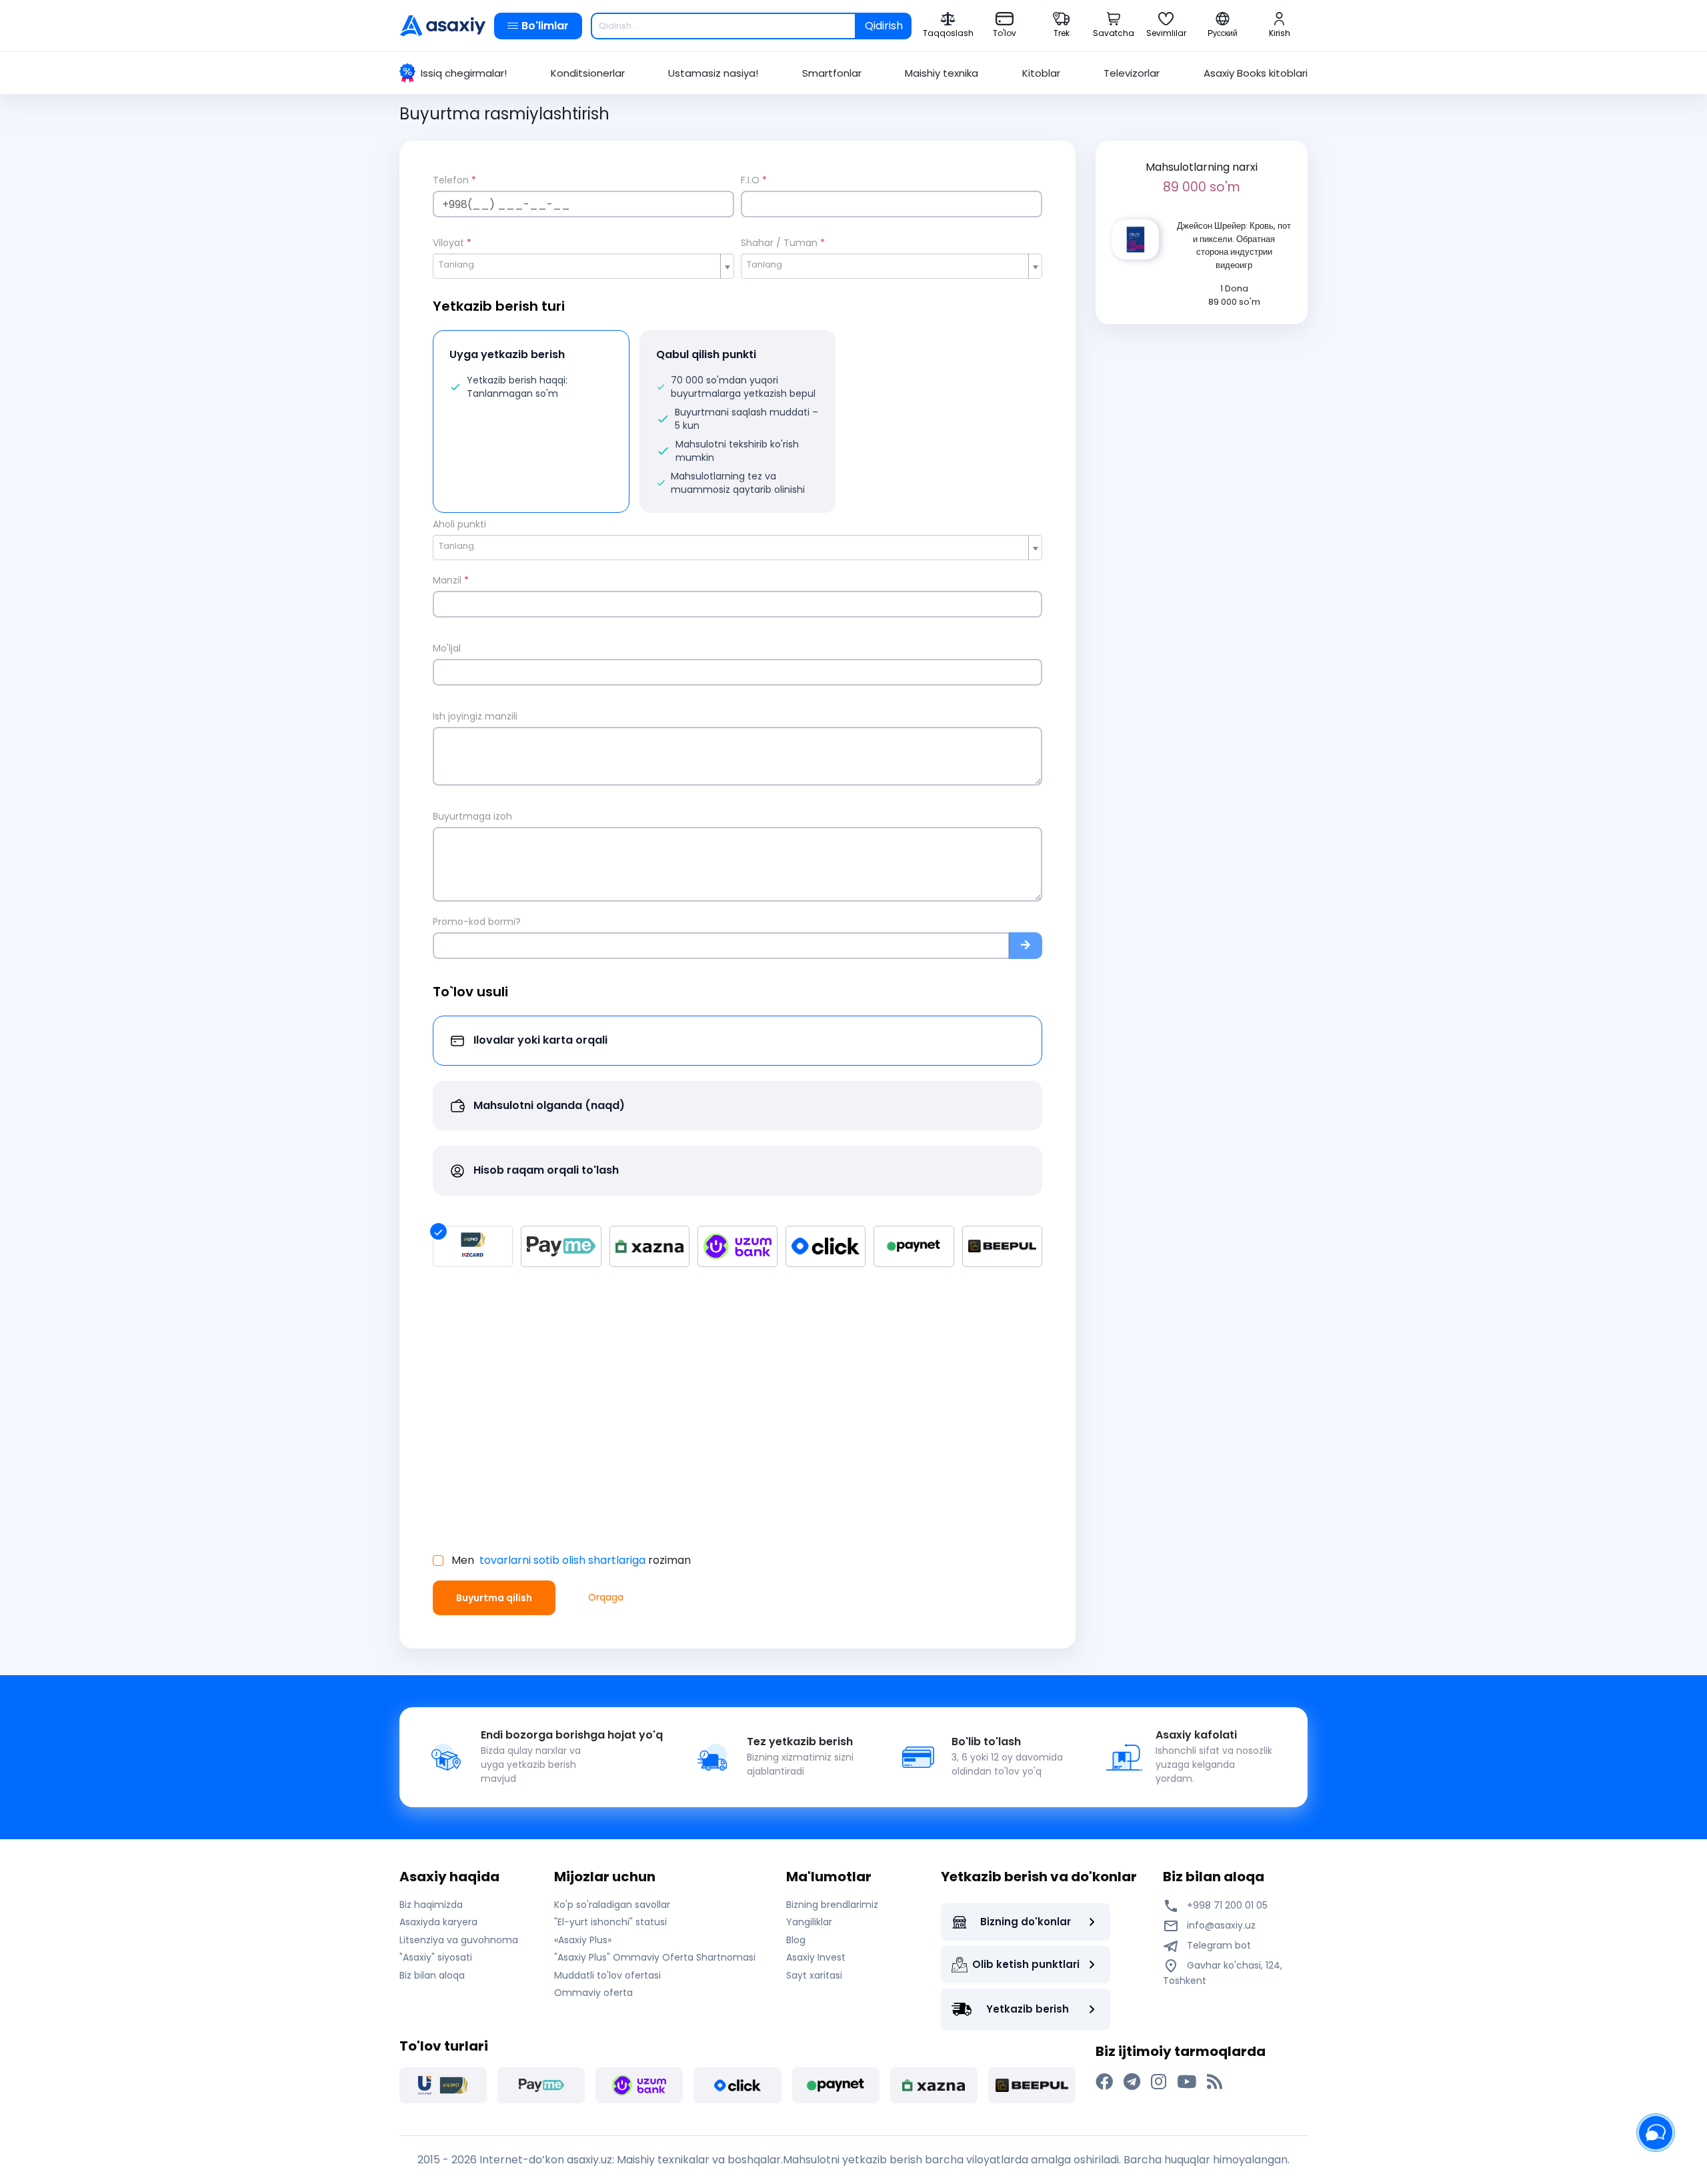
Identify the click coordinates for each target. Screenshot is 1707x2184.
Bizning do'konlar (1026, 1922)
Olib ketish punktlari (1026, 1964)
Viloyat (452, 243)
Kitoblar (1041, 73)
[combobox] (583, 266)
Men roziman (571, 1560)
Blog (796, 1940)
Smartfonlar (832, 73)
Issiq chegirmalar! (464, 73)
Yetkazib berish (1028, 2009)
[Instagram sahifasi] (1159, 2082)
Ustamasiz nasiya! (713, 73)
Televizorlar (1132, 73)
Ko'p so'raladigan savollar (612, 1905)
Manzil (451, 580)
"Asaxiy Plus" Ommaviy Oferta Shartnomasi (655, 1957)
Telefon (454, 180)
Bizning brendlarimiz (832, 1905)
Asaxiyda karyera (438, 1922)
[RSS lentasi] (1215, 2082)
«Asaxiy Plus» (583, 1940)
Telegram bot (1218, 1945)
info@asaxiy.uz (1221, 1925)
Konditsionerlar (588, 73)
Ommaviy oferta (593, 1993)
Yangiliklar (809, 1922)
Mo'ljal (447, 648)
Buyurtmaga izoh (472, 816)
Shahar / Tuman (783, 243)
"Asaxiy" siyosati (436, 1957)
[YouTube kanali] (1187, 2082)
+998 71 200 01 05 (1226, 1905)
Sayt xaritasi (814, 1975)
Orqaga (606, 1597)
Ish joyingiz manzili (475, 716)
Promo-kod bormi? (477, 922)
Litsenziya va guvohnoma (459, 1940)
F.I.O (754, 180)
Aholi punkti (459, 524)
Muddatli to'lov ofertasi (607, 1975)
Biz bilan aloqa (432, 1975)
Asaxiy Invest (816, 1957)
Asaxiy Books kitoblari (1256, 73)
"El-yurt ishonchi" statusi (610, 1922)
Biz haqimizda (431, 1905)
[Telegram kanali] (1132, 2082)
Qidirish (884, 26)
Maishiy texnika (942, 73)
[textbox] (578, 265)
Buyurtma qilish (494, 1598)
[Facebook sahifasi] (1104, 2082)
